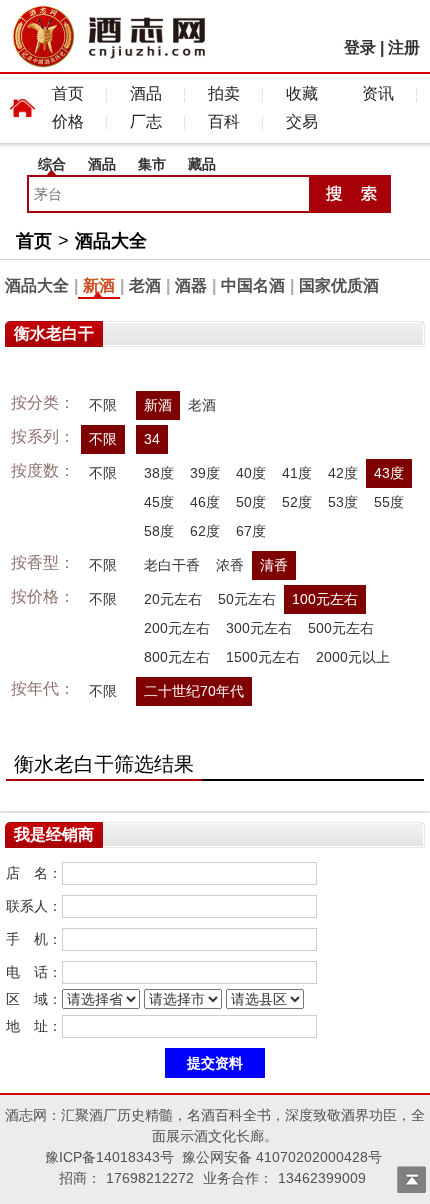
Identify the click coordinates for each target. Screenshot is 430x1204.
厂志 (146, 121)
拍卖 (224, 93)
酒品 (146, 93)
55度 (389, 502)
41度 (297, 473)
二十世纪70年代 (194, 691)
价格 (68, 121)
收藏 (302, 93)
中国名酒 (253, 285)
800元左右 (177, 657)
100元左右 (325, 599)
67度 (251, 531)
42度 (343, 473)
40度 (251, 473)
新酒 (99, 285)
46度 (205, 502)
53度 (343, 502)
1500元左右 (263, 657)
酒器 (191, 285)
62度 (205, 531)
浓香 (230, 565)
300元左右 (259, 628)
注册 (404, 47)
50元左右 (247, 599)
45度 (159, 502)
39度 (205, 473)
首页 (68, 93)
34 (152, 439)
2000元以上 (353, 657)
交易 (302, 121)
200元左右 (177, 628)
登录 (360, 47)
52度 (297, 502)
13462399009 (322, 1178)
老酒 (145, 285)
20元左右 (173, 599)
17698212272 (150, 1178)
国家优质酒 (339, 285)
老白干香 (172, 565)
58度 (159, 531)
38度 (159, 473)
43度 (389, 473)
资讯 (378, 93)
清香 (274, 565)
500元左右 (341, 628)
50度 (251, 502)
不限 (103, 405)
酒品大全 (111, 241)
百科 (224, 121)
